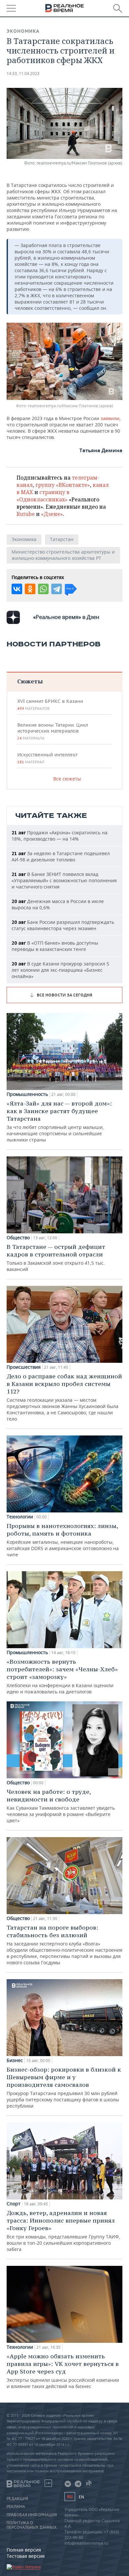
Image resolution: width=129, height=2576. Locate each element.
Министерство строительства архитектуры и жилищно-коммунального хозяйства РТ (63, 555)
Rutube (26, 514)
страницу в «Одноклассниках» (43, 496)
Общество (18, 1238)
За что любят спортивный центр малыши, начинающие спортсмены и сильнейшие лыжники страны (59, 1121)
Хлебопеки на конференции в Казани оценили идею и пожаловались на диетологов (62, 1676)
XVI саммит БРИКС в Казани (50, 705)
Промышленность (27, 1094)
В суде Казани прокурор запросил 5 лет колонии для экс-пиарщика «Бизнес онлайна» (60, 970)
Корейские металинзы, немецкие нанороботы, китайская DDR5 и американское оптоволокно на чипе (63, 1540)
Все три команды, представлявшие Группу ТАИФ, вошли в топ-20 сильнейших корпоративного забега (63, 2231)
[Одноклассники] (30, 589)
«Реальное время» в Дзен (66, 617)
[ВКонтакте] (17, 589)
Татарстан (62, 539)
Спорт (14, 2204)
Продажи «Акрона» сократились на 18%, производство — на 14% (60, 836)
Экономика (23, 31)
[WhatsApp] (43, 589)
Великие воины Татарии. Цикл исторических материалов (53, 731)
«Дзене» (52, 514)
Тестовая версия (26, 2556)
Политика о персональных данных (32, 2525)
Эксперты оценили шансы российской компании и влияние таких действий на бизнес (63, 2371)
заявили (110, 418)
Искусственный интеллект (47, 758)
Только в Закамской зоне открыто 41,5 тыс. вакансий (56, 1258)
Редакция (17, 2499)
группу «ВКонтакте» (63, 485)
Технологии (20, 1517)
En (81, 2497)
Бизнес (15, 2060)
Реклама (16, 2507)
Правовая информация (32, 2515)
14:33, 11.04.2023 (23, 73)
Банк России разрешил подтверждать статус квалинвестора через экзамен (63, 925)
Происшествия (24, 1367)
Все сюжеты (67, 779)
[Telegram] (57, 589)
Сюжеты (30, 681)
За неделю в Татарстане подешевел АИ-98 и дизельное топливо (61, 856)
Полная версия (24, 2550)
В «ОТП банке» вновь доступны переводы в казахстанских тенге (55, 946)
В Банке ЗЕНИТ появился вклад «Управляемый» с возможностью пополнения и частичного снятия (64, 880)
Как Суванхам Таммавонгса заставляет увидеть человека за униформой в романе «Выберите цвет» (61, 1806)
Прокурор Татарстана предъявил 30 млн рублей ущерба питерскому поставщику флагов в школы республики (64, 2087)
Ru (70, 2497)
